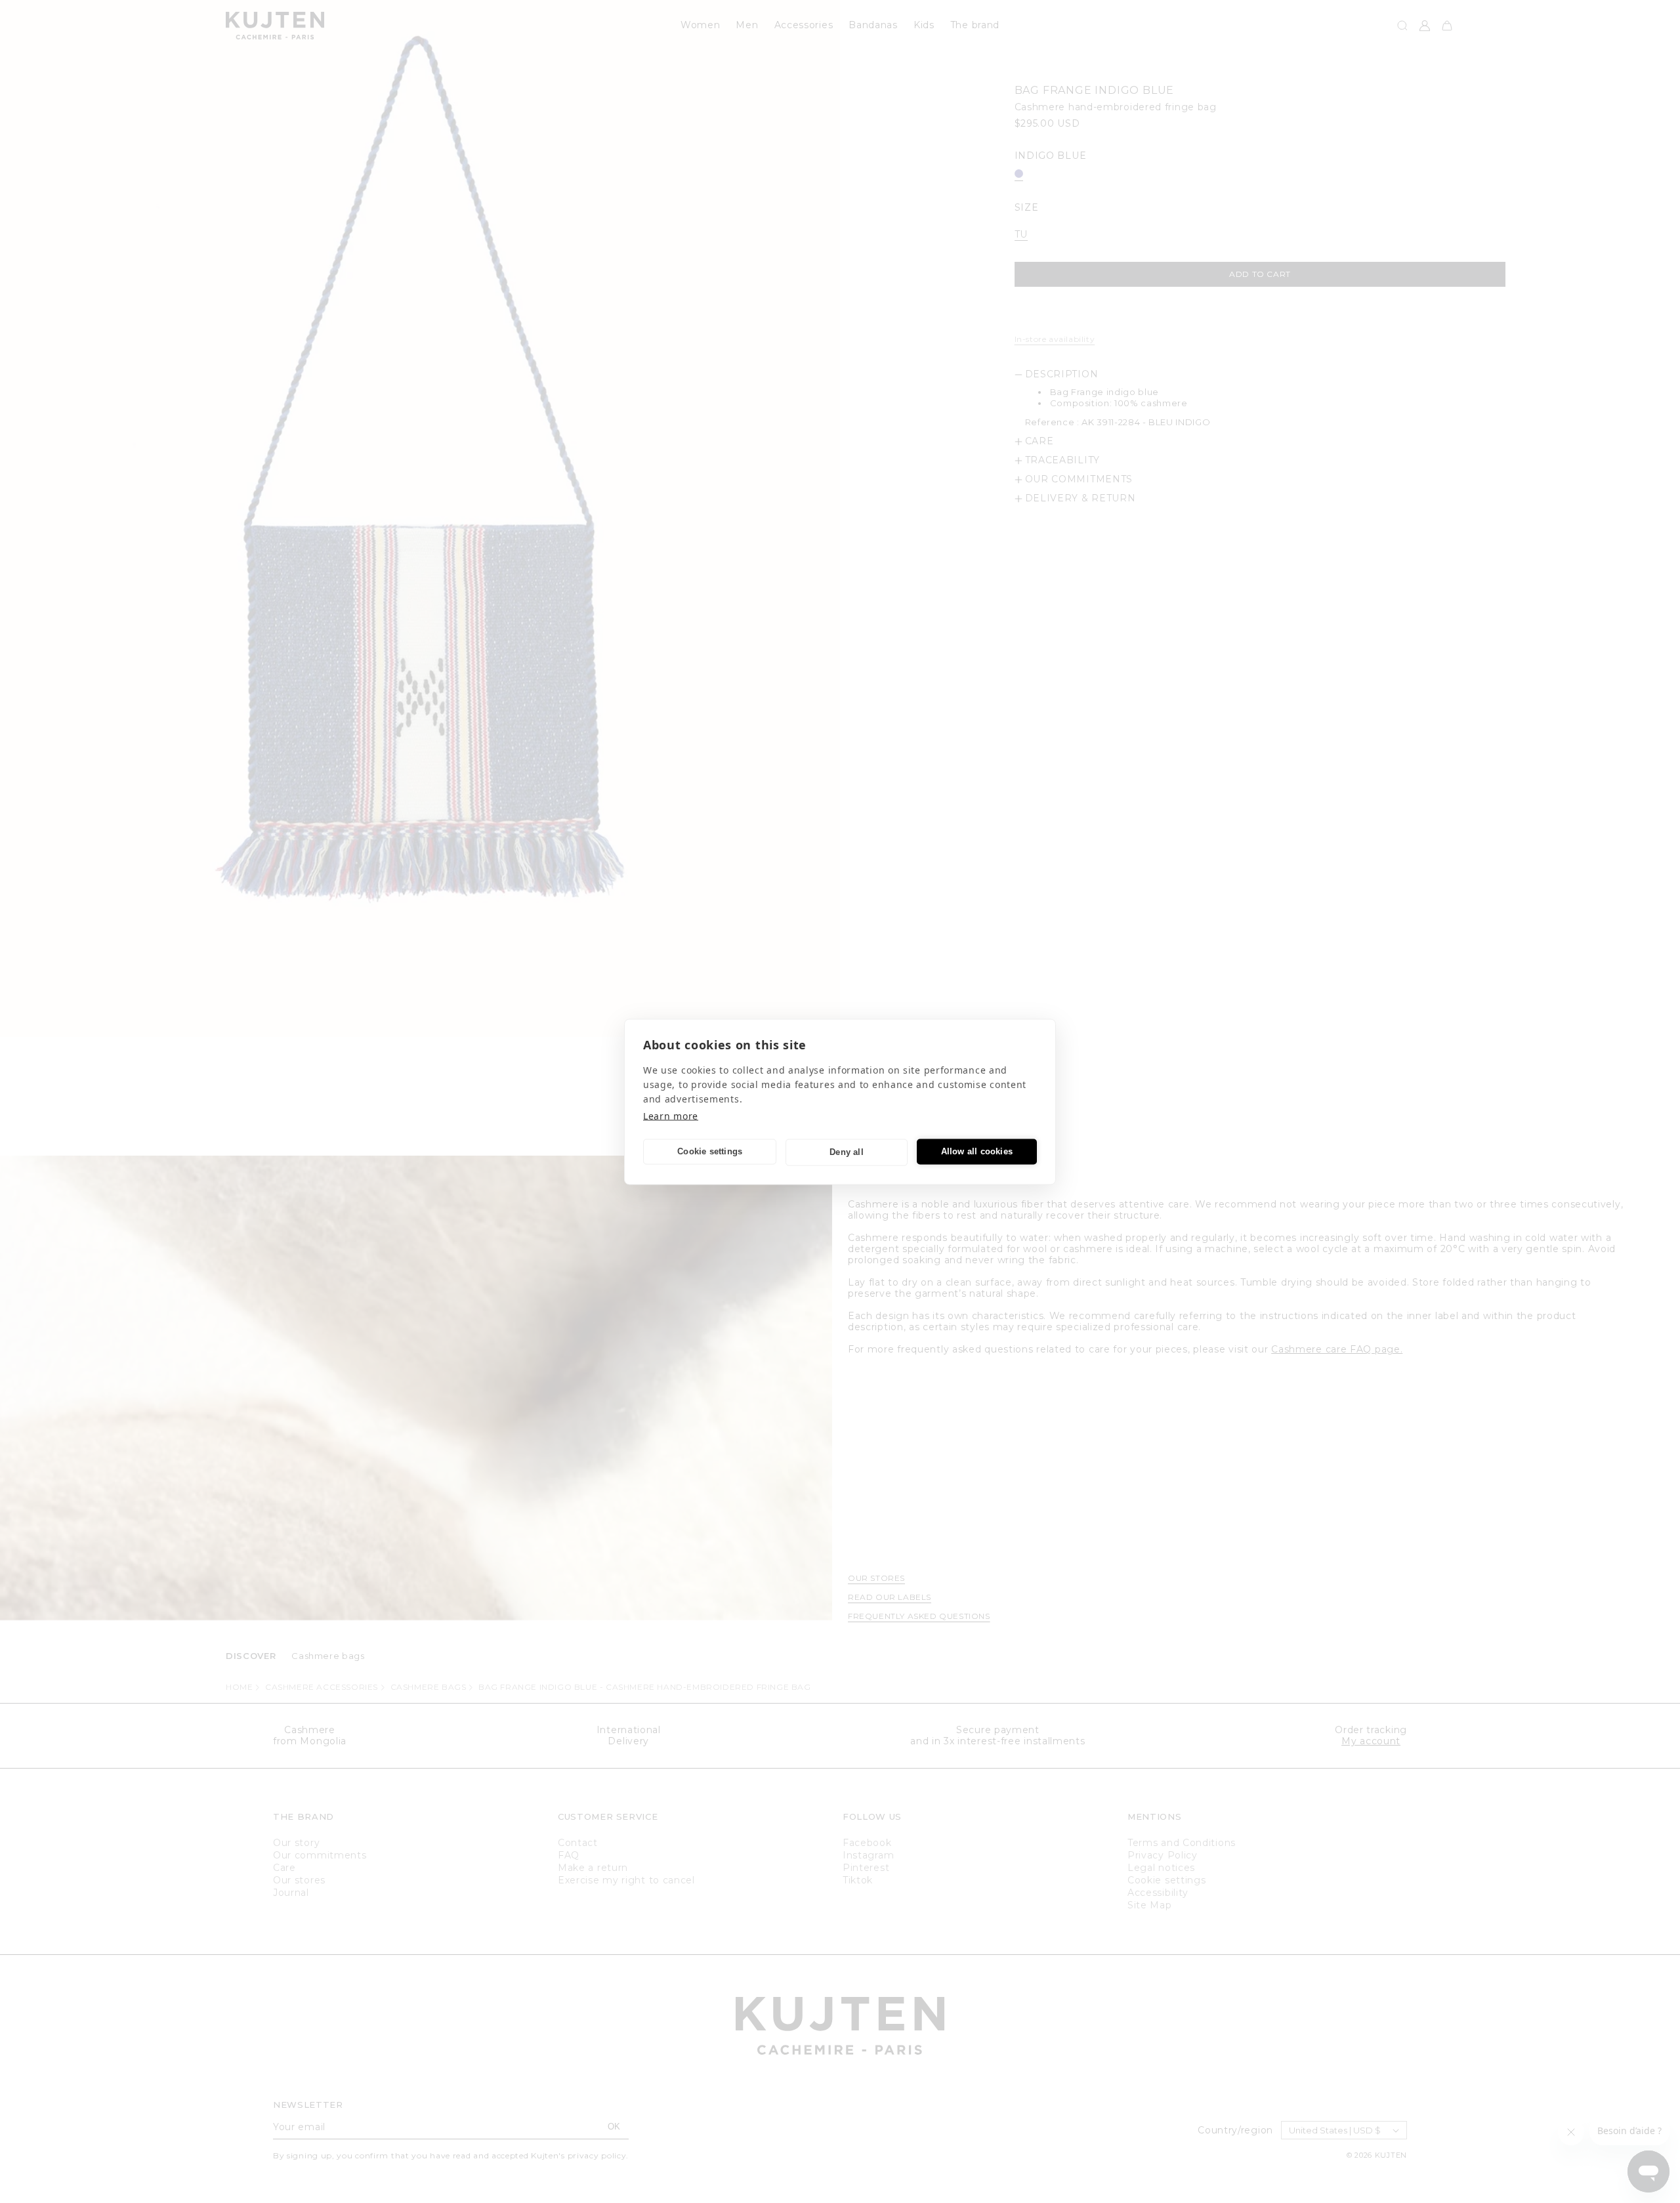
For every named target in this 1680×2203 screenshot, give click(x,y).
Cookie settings (710, 1151)
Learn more (671, 1115)
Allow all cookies (977, 1151)
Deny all (847, 1152)
